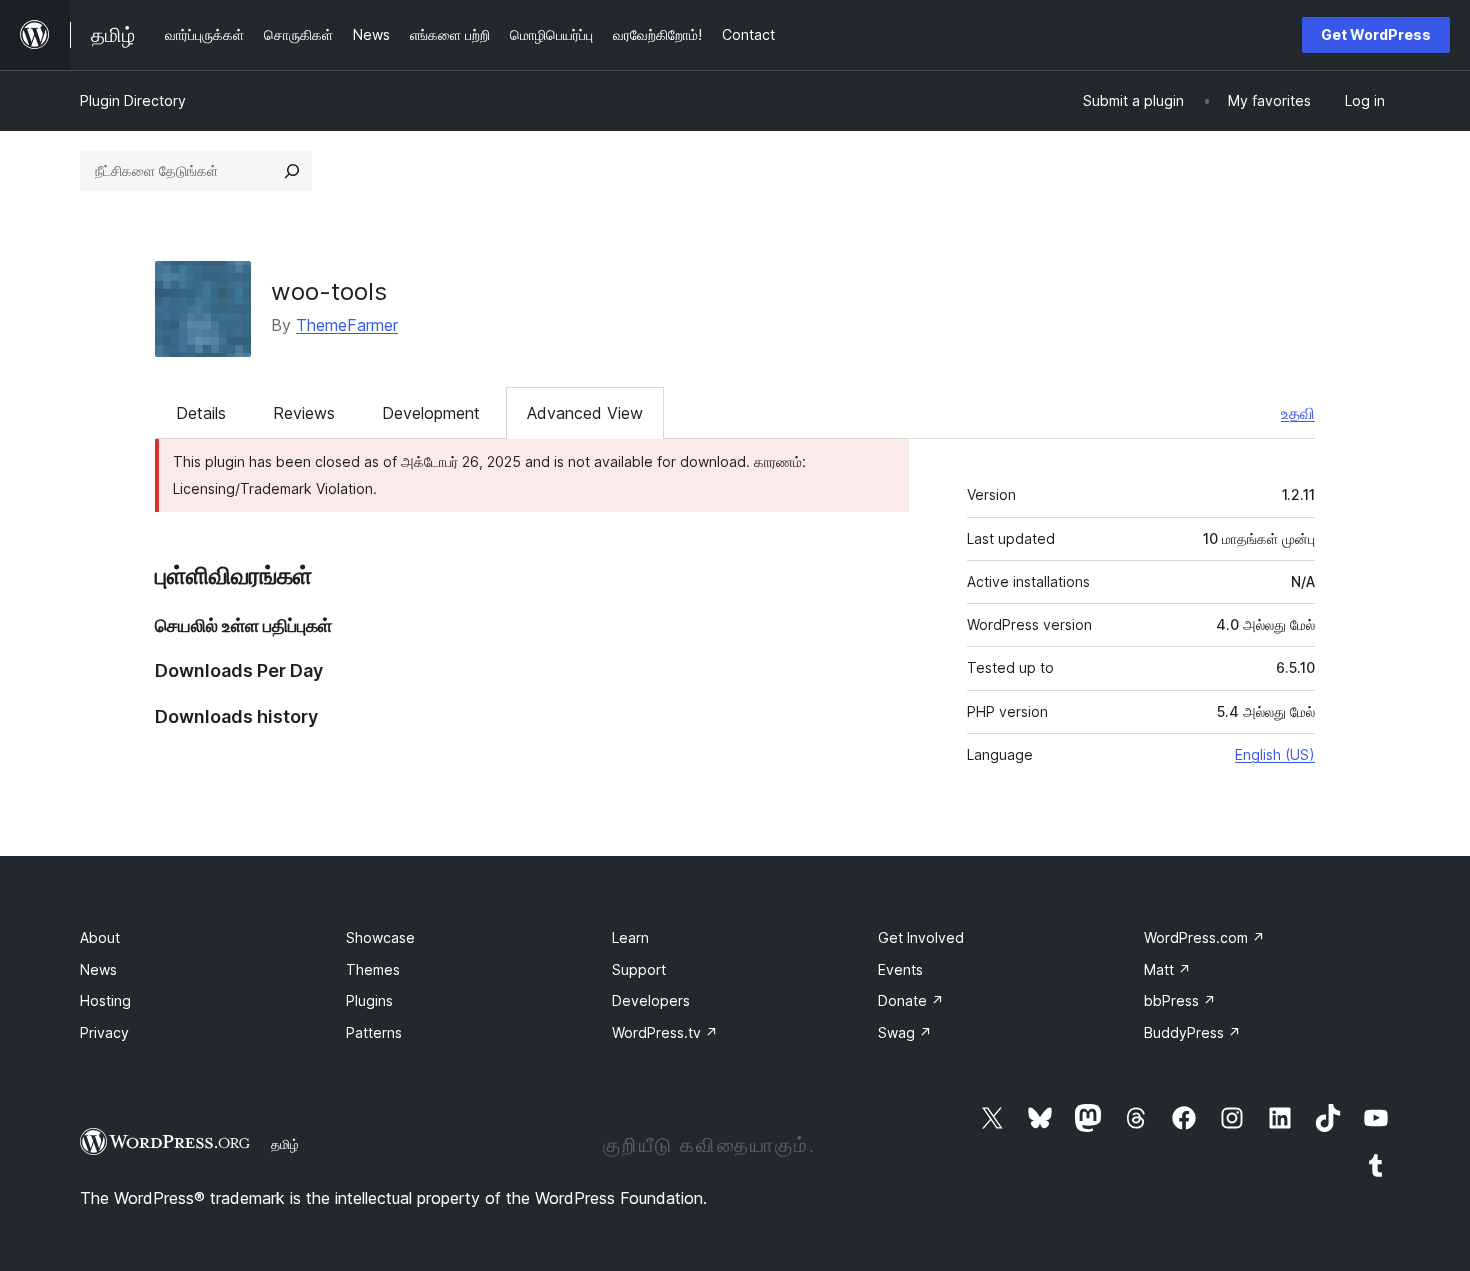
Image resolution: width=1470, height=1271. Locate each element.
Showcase (380, 937)
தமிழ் (285, 1144)
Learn (630, 937)
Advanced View (585, 413)
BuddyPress (1192, 1032)
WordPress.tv (665, 1032)
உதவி (1298, 413)
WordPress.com (1204, 937)
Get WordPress (1376, 34)
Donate (911, 1000)
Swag (905, 1032)
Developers (651, 1000)
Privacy (104, 1032)
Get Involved (921, 937)
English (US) (1275, 754)
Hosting (105, 1000)
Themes (373, 969)
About (100, 937)
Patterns (374, 1032)
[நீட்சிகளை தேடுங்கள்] (292, 171)
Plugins (369, 1000)
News (98, 969)
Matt (1167, 969)
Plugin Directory (133, 100)
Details (201, 413)
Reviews (304, 413)
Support (639, 969)
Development (431, 413)
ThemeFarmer (347, 325)
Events (900, 969)
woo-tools (329, 291)
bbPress (1180, 1000)
